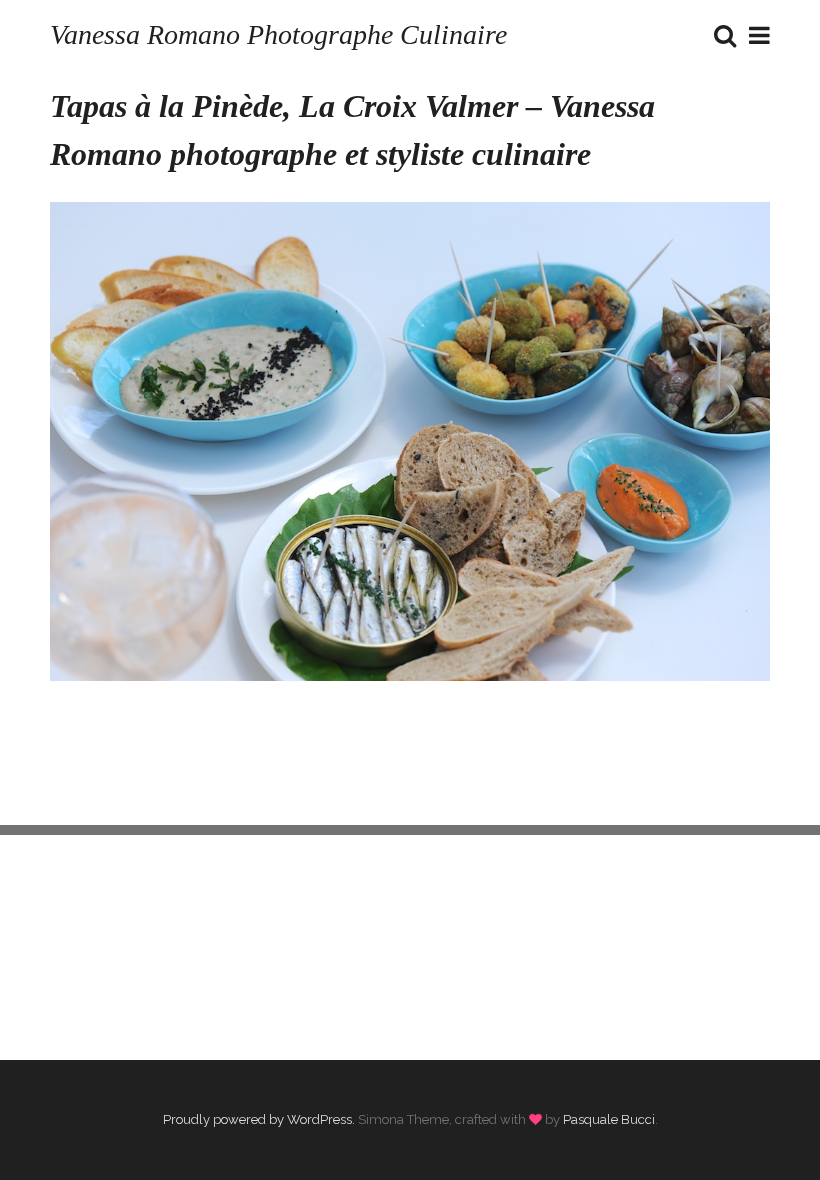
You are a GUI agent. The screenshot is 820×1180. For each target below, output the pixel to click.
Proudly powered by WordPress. (259, 1119)
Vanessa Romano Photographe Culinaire (278, 34)
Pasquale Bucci (609, 1119)
